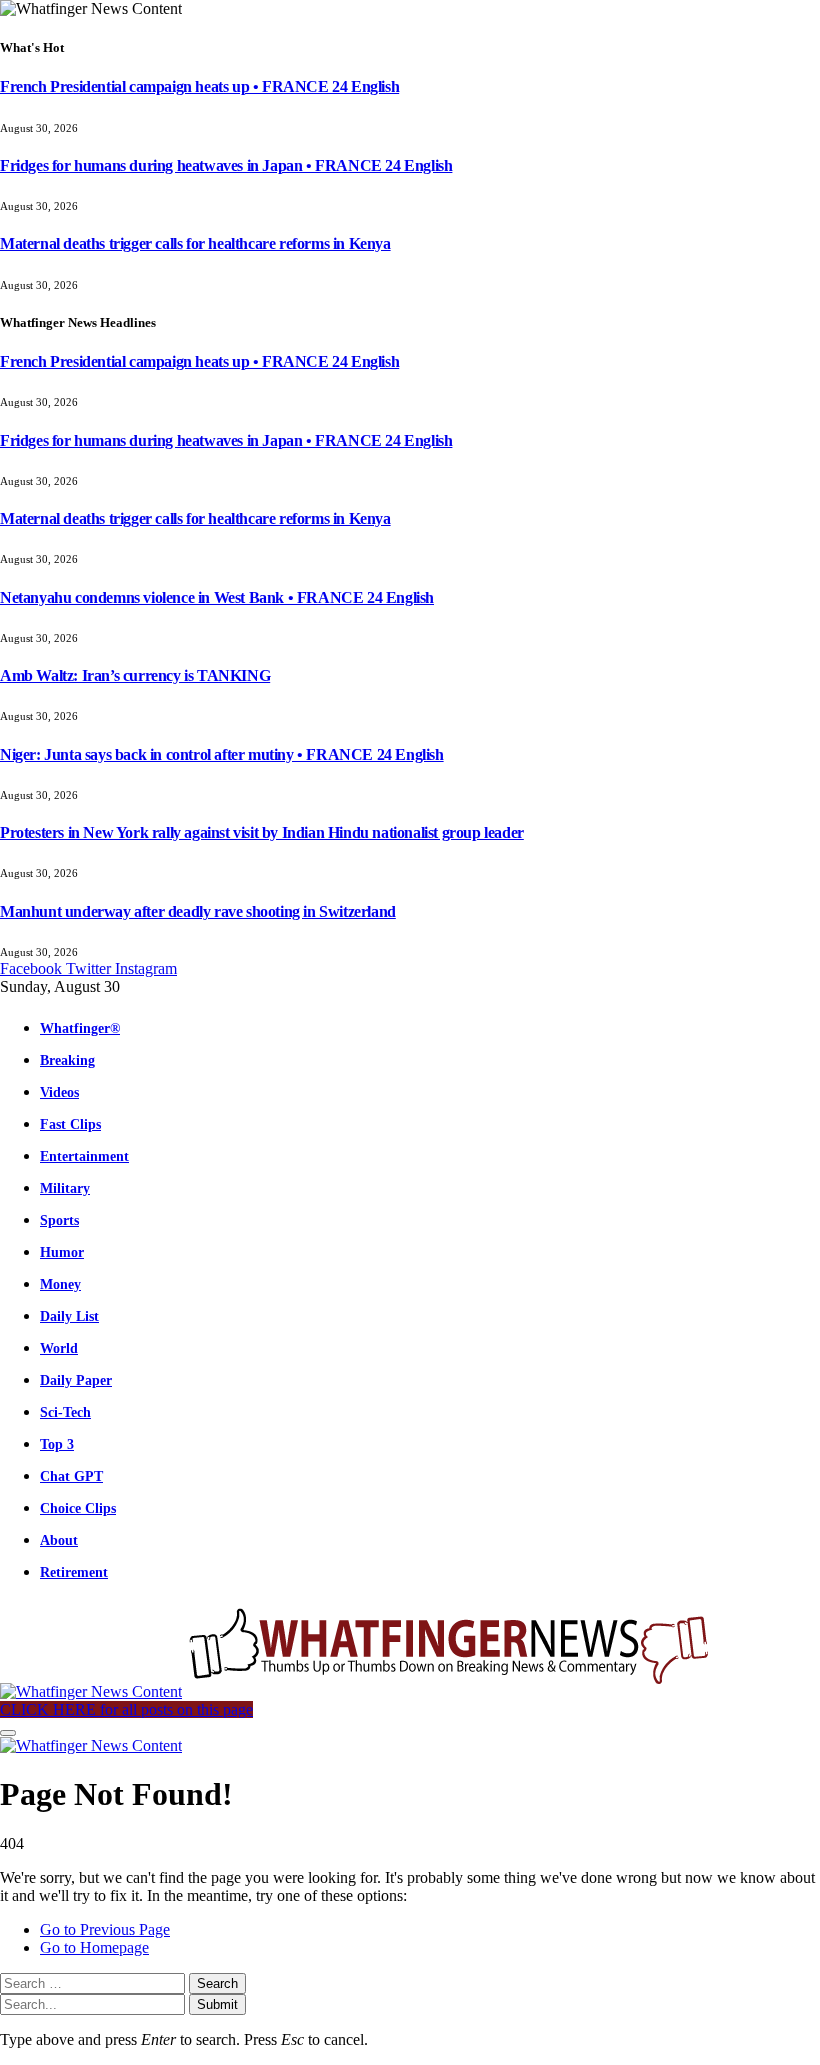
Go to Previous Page (105, 1929)
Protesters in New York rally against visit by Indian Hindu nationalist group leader (262, 832)
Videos (59, 1092)
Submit (217, 2004)
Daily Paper (76, 1380)
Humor (62, 1252)
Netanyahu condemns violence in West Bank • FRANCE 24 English (217, 597)
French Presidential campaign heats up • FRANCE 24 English (199, 86)
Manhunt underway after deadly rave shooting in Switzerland (198, 911)
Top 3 (57, 1444)
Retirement (74, 1572)
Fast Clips (70, 1124)
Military (65, 1188)
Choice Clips (78, 1508)
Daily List (69, 1316)
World (59, 1348)
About (59, 1540)
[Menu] (8, 1733)
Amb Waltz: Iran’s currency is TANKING (135, 675)
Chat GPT (71, 1476)
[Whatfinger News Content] (358, 1691)
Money (60, 1284)
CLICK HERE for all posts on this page (126, 1709)
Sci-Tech (65, 1412)
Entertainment (84, 1156)
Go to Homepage (94, 1947)
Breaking (67, 1060)
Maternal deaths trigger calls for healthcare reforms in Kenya (195, 243)
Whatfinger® (80, 1028)
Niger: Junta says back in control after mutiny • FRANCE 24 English (222, 754)
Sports (59, 1220)
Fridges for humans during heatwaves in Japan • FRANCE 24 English (226, 165)
